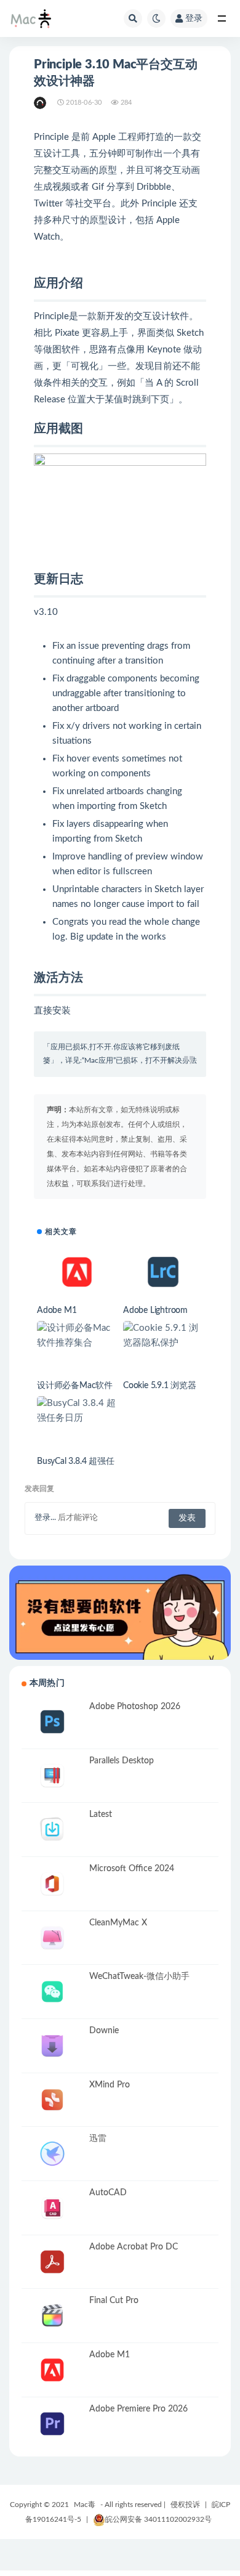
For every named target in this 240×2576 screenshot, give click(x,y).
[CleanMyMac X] (52, 1938)
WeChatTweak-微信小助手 (139, 1977)
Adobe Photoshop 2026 (135, 1707)
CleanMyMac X (118, 1923)
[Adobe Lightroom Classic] (163, 1272)
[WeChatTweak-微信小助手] (52, 1992)
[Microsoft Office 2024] (52, 1884)
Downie (104, 2031)
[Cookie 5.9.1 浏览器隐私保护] (163, 1336)
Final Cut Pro (114, 2301)
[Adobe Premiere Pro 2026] (52, 2424)
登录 (194, 18)
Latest (101, 1814)
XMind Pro (110, 2085)
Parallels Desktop (122, 1761)
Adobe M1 (57, 1310)
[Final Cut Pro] (52, 2316)
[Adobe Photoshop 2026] (52, 1722)
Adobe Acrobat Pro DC (134, 2247)
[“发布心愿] (120, 1613)
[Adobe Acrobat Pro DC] (52, 2262)
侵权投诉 (185, 2505)
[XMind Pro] (52, 2100)
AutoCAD (108, 2193)
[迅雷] (52, 2154)
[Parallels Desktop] (52, 1776)
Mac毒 (85, 2505)
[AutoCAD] (52, 2208)
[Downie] (52, 2046)
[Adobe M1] (77, 1272)
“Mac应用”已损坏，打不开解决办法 (139, 1060)
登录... (45, 1518)
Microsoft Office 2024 (132, 1869)
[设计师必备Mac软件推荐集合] (77, 1336)
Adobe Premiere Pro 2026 (138, 2409)
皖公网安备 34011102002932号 (158, 2519)
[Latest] (52, 1830)
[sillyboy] (41, 103)
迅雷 (98, 2139)
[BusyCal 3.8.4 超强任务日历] (77, 1411)
